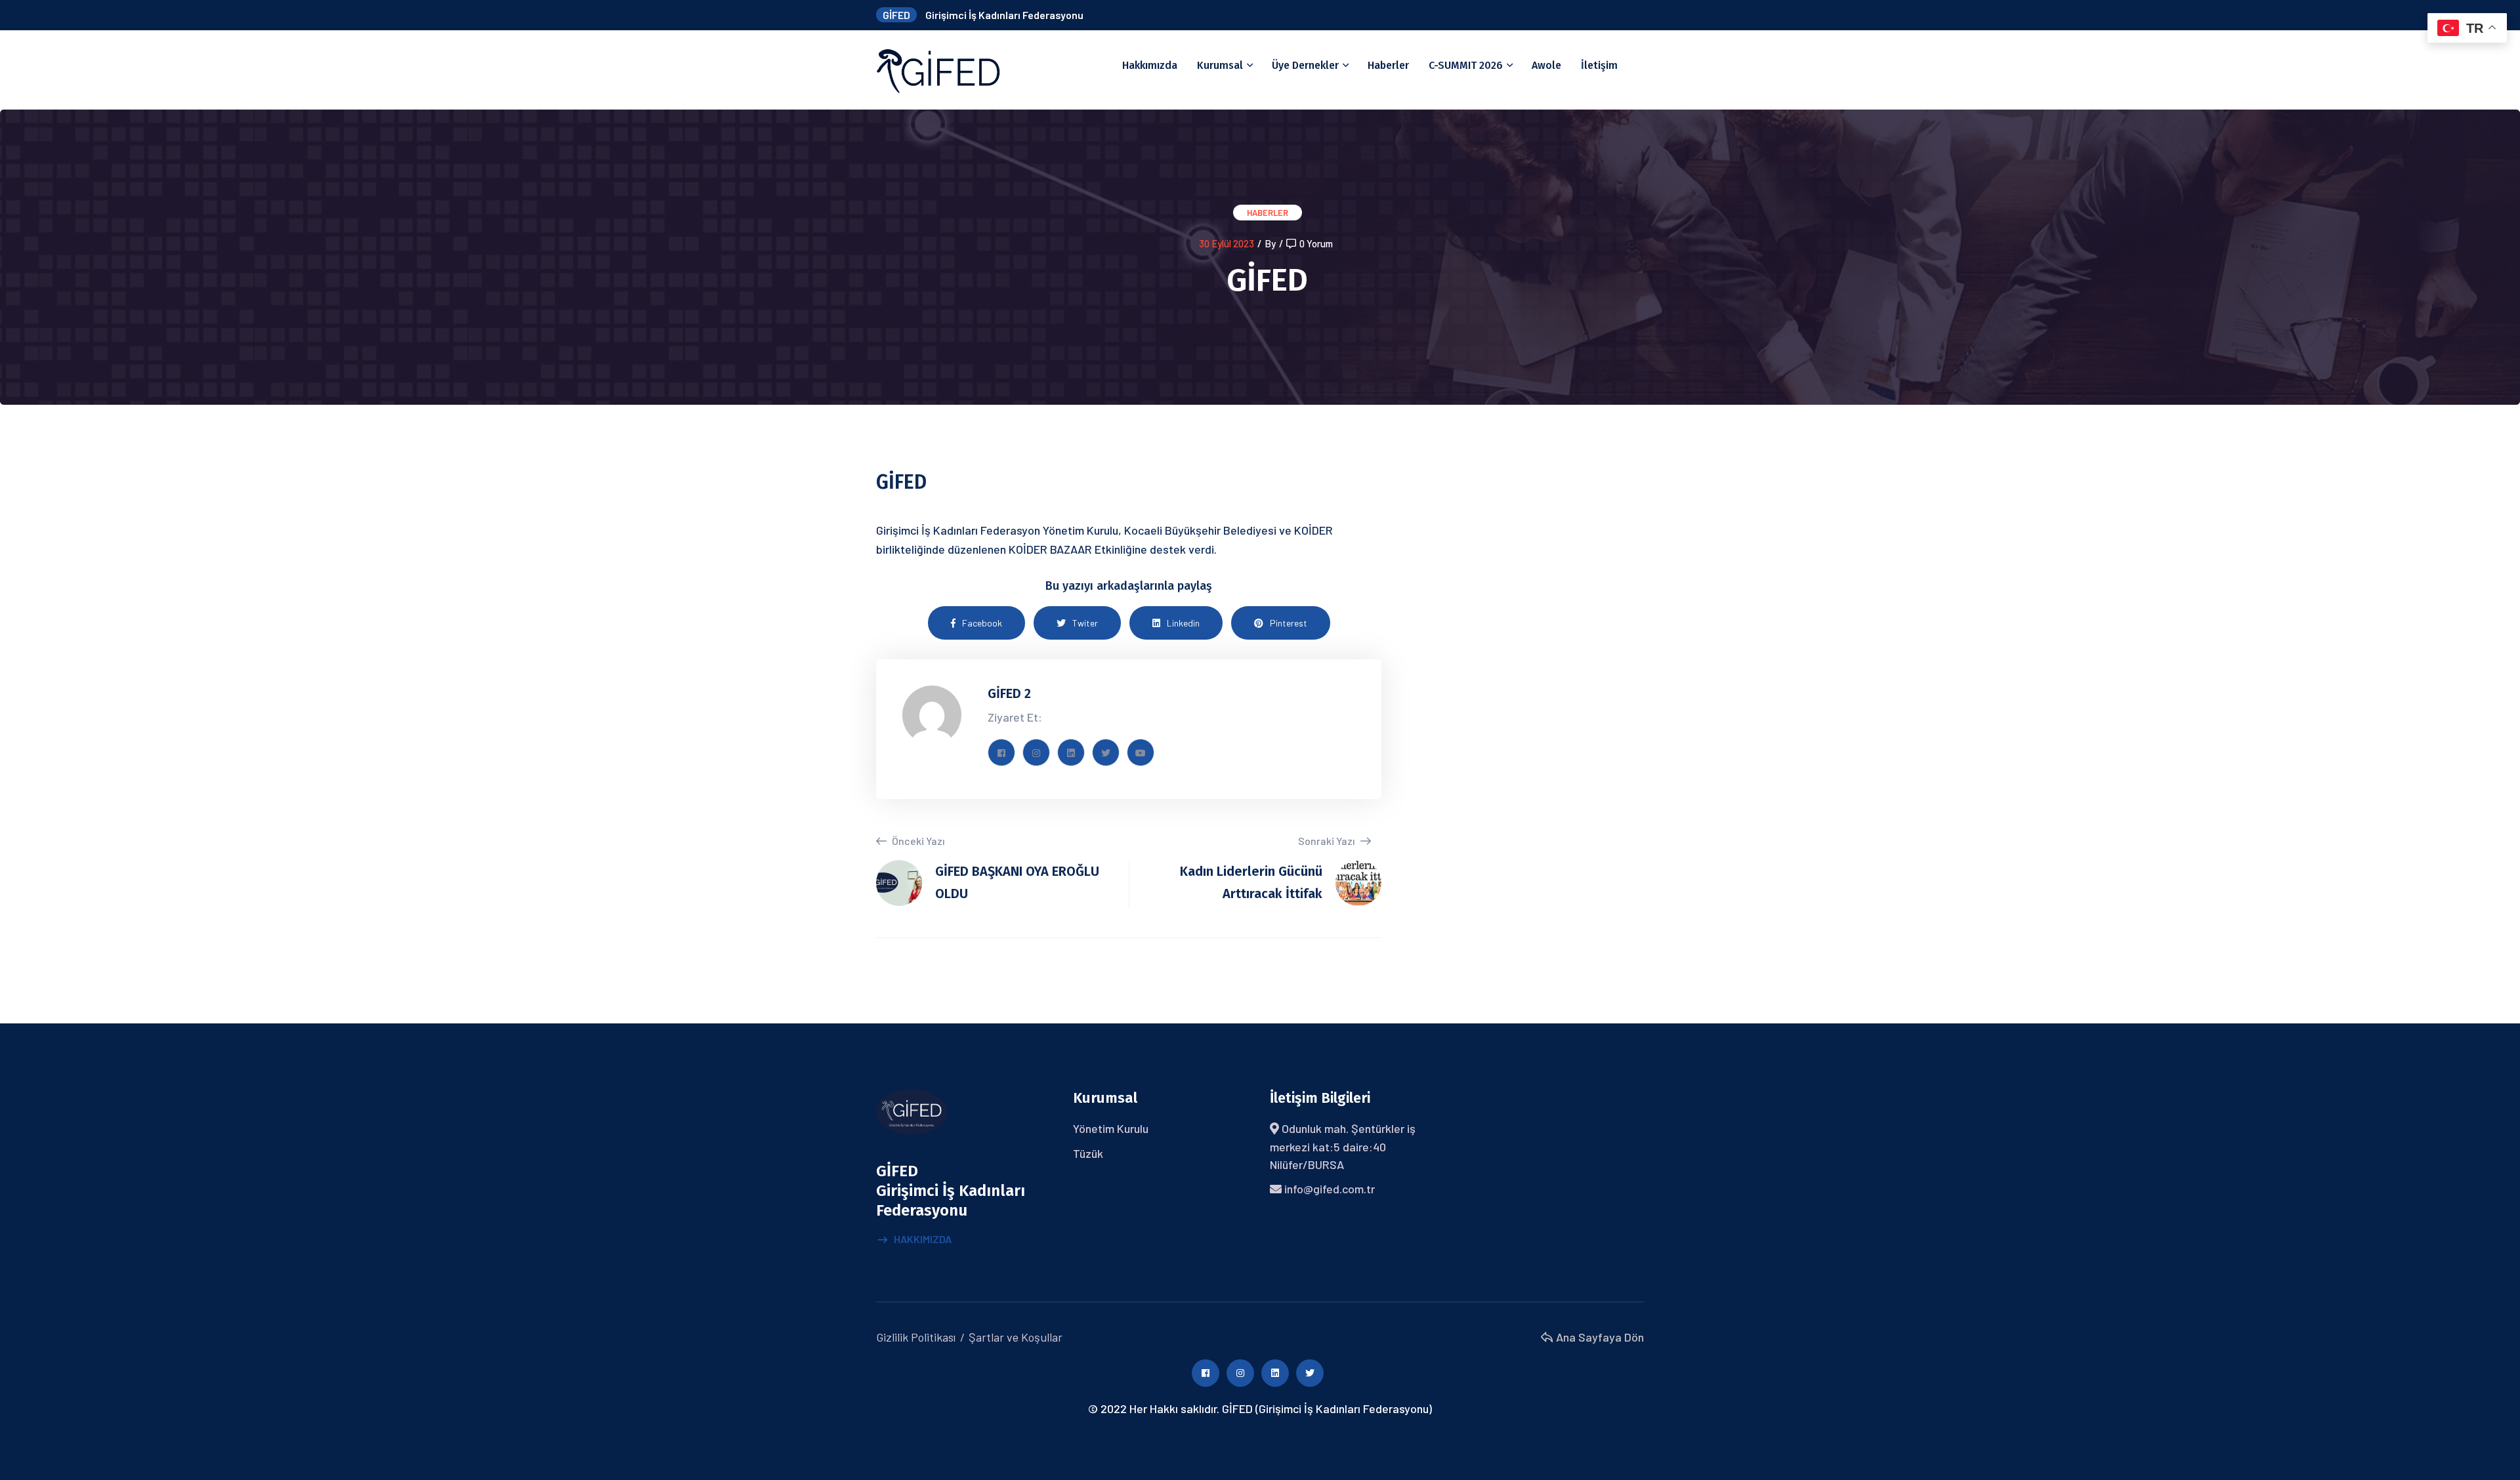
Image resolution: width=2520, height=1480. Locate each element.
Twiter (1085, 623)
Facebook (982, 623)
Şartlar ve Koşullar (1016, 1337)
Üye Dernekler (1305, 65)
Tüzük (1088, 1153)
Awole (1546, 65)
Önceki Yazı (917, 841)
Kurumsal (1220, 65)
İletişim (1599, 65)
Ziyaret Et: (1015, 717)
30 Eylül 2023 (1227, 243)
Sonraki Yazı (1328, 841)
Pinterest (1289, 623)
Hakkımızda (1150, 65)
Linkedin (1183, 623)
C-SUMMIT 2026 (1466, 65)
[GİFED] (938, 69)
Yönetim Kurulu (1111, 1128)
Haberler (1388, 65)
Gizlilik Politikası (916, 1337)
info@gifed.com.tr (1330, 1189)
